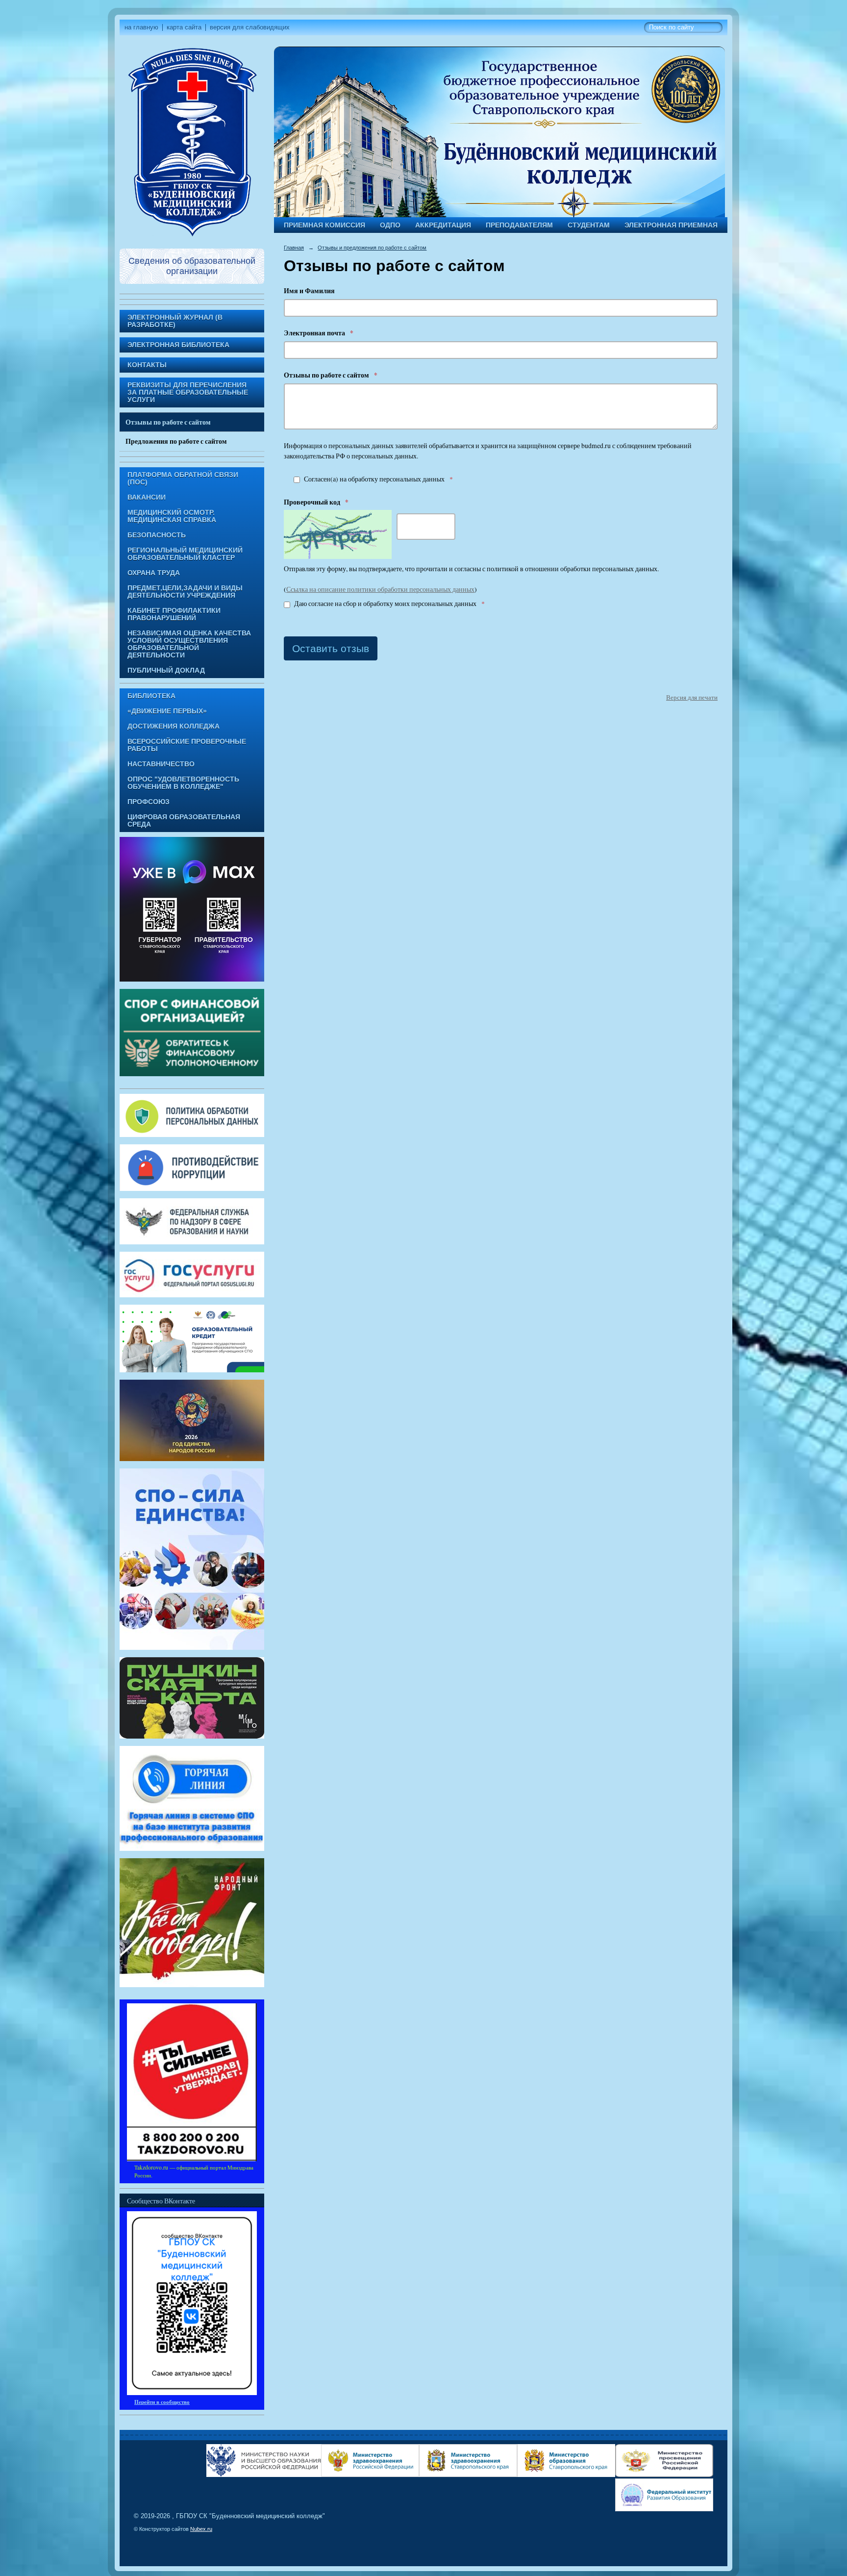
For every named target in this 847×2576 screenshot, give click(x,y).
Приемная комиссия (324, 225)
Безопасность (157, 535)
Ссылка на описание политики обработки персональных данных (380, 589)
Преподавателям (519, 225)
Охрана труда (154, 573)
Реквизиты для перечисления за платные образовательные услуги (188, 392)
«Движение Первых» (167, 711)
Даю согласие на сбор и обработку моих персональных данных (389, 604)
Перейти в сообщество (162, 2402)
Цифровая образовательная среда (184, 821)
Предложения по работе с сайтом (176, 441)
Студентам (589, 225)
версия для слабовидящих (250, 27)
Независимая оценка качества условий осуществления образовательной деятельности (189, 644)
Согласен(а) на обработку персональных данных (378, 479)
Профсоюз (149, 802)
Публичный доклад (166, 670)
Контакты (147, 365)
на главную (141, 27)
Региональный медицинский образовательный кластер (185, 554)
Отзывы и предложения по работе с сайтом (372, 248)
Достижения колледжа (174, 726)
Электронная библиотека (178, 345)
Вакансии (147, 497)
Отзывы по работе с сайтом (168, 422)
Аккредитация (443, 225)
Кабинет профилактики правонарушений (174, 614)
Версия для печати (692, 697)
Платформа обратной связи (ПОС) (183, 479)
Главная (294, 248)
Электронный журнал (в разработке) (175, 321)
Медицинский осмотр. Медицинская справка (172, 516)
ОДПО (390, 225)
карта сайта (184, 27)
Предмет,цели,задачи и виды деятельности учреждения (185, 592)
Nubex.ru (201, 2529)
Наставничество (161, 764)
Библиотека (151, 696)
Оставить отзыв (331, 648)
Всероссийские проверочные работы (187, 745)
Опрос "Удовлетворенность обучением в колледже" (183, 783)
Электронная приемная (671, 225)
